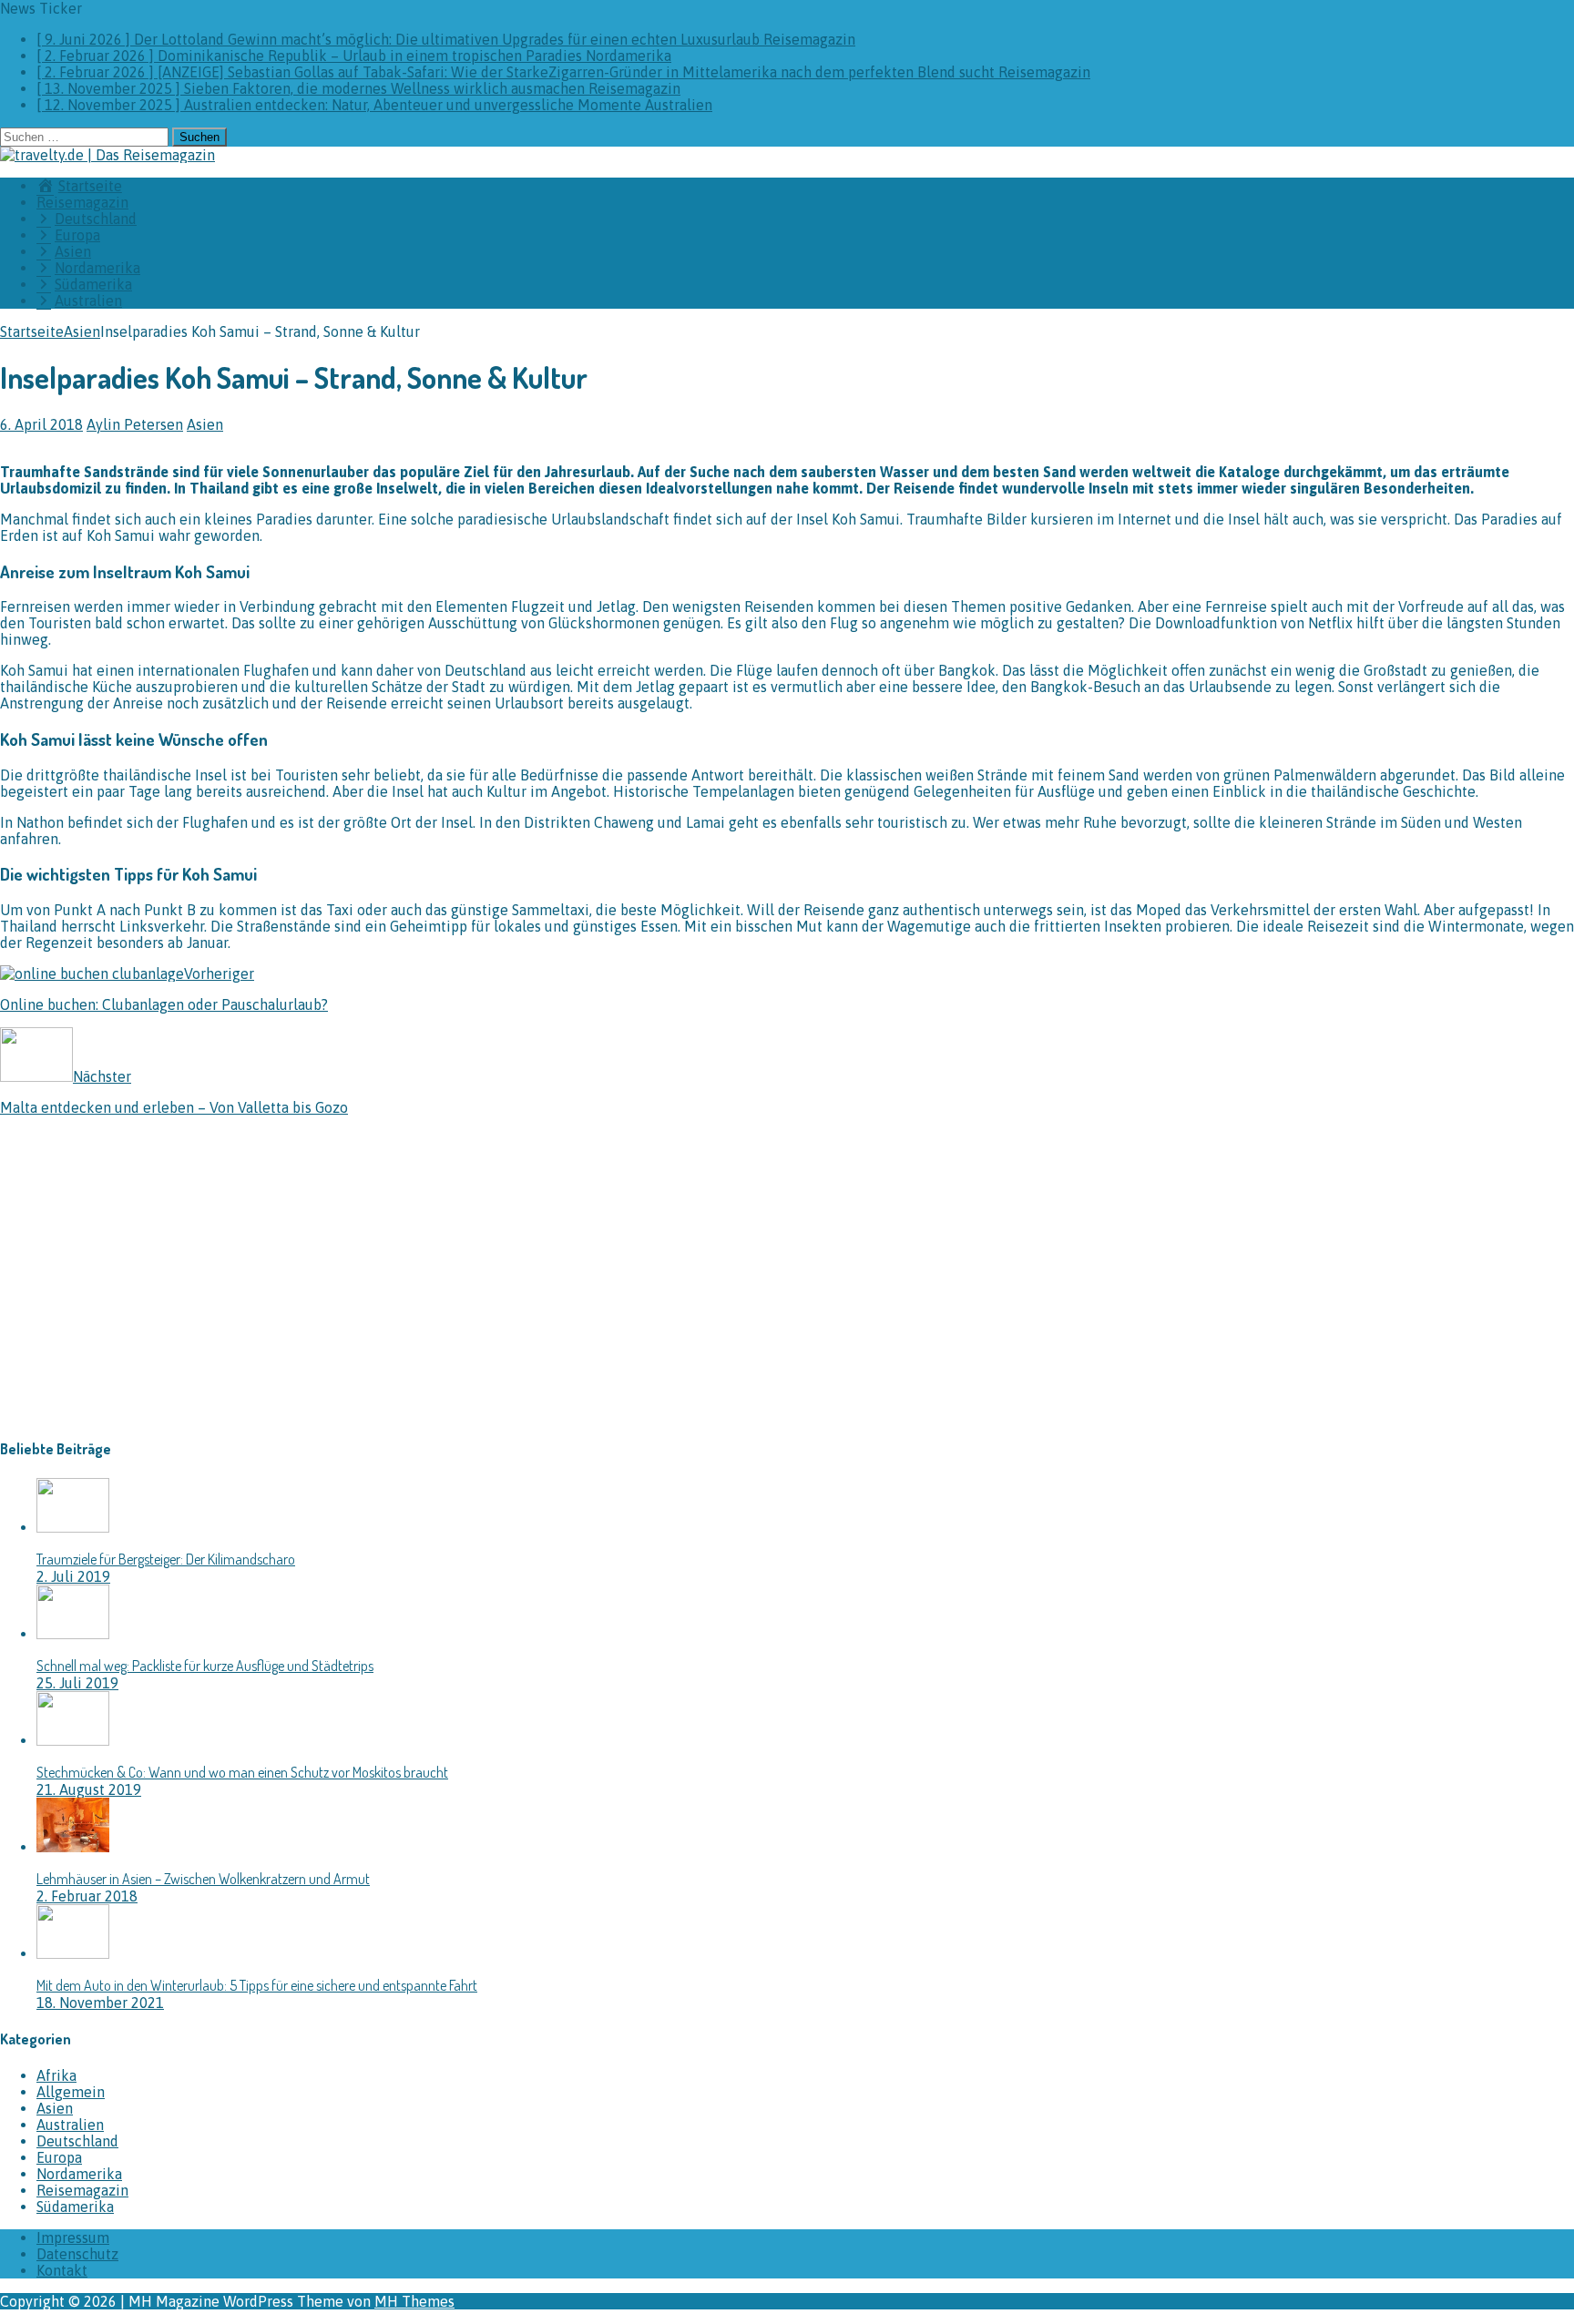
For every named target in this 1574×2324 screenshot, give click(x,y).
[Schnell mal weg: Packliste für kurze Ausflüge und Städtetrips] (73, 1634)
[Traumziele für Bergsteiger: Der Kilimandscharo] (73, 1527)
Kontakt (62, 2270)
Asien (205, 424)
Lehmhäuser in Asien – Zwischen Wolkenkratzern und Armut (203, 1879)
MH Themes (414, 2301)
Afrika (56, 2075)
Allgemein (71, 2092)
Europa (59, 2157)
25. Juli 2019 (77, 1683)
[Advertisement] (153, 1290)
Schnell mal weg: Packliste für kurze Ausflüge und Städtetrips (205, 1666)
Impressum (73, 2237)
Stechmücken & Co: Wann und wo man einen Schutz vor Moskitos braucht (242, 1772)
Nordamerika (79, 2174)
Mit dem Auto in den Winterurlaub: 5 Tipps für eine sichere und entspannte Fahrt (257, 1985)
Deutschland (77, 2141)
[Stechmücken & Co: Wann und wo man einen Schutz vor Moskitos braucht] (73, 1740)
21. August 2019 (89, 1789)
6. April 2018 (41, 424)
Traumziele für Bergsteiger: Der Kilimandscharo (166, 1559)
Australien (70, 2125)
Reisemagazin (82, 202)
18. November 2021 (100, 2003)
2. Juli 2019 (73, 1576)
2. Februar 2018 (87, 1896)
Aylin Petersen (135, 424)
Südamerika (75, 2207)
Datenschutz (77, 2254)
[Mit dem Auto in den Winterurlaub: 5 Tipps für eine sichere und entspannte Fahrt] (73, 1953)
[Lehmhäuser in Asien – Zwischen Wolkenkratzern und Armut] (73, 1847)
